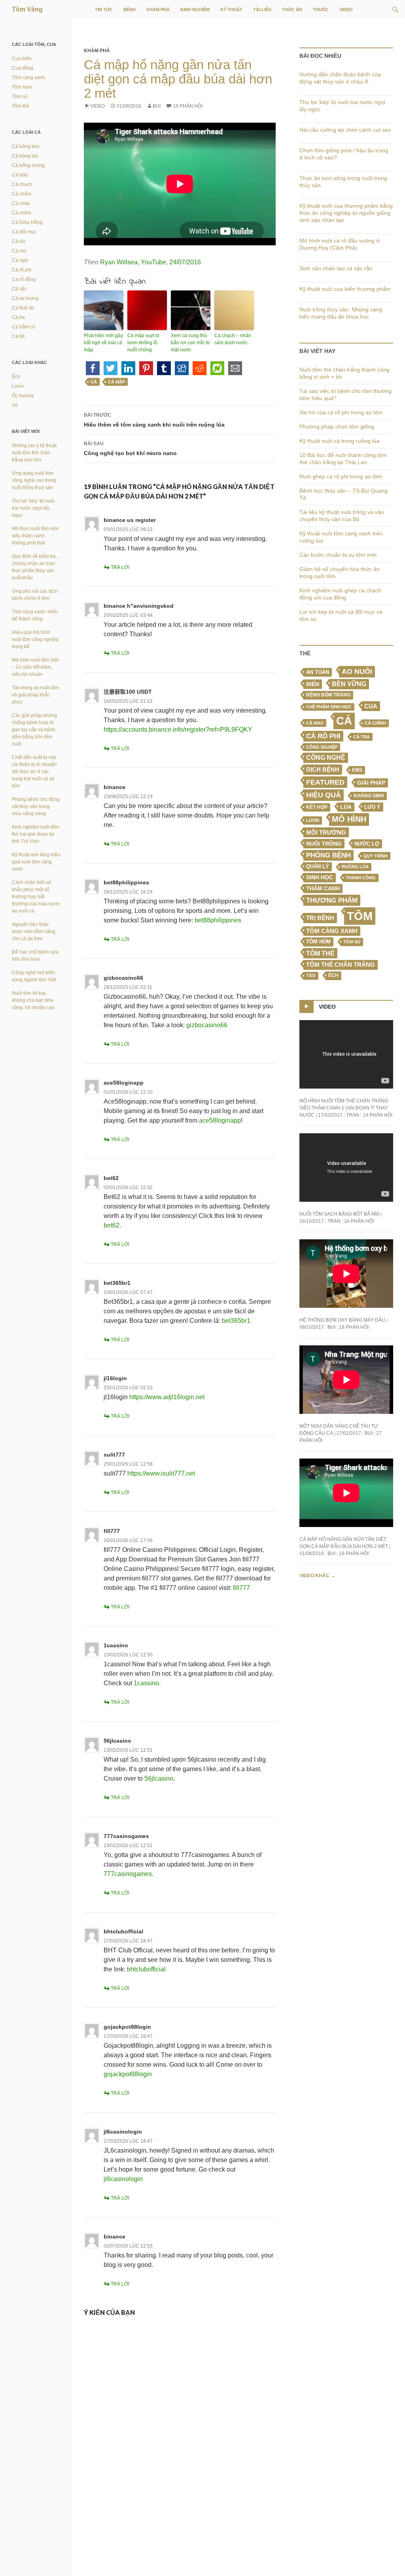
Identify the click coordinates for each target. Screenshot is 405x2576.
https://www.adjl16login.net (167, 1397)
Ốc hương (23, 396)
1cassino (116, 1645)
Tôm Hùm (318, 942)
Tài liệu (262, 9)
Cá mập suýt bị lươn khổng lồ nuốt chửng (143, 343)
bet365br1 (117, 1283)
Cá (94, 382)
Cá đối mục (24, 232)
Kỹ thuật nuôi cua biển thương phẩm (345, 289)
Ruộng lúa (355, 867)
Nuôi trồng (324, 844)
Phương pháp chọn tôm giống (337, 427)
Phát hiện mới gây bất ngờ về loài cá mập (103, 343)
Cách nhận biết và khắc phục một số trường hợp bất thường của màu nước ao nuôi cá (36, 897)
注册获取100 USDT (128, 692)
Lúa (346, 807)
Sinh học (320, 877)
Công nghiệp (322, 747)
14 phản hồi (378, 1115)
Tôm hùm (22, 87)
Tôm (360, 916)
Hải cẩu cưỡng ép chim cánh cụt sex (345, 130)
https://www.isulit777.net (161, 1473)
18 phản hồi (354, 1327)
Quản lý (318, 866)
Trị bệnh (320, 918)
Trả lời (120, 567)
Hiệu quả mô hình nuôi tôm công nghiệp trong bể (35, 639)
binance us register (130, 520)
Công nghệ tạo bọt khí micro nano (130, 449)
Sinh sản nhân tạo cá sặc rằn (336, 268)
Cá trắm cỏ (24, 327)
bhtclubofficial (123, 1931)
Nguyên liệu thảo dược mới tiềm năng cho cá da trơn (34, 931)
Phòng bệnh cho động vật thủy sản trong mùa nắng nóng (36, 806)
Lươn (313, 820)
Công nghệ (326, 758)
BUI (157, 106)
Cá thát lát (23, 308)
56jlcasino (117, 1741)
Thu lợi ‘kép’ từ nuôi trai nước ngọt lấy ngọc (33, 508)
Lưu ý (372, 807)
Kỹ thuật (231, 9)
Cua (371, 706)
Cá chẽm (22, 194)
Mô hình (349, 819)
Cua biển (22, 59)
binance (114, 787)
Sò (15, 405)
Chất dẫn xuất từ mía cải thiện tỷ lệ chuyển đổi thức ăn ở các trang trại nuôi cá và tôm (34, 772)
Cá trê (18, 336)
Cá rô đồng (24, 279)
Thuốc (321, 9)
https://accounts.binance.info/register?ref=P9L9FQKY (178, 729)
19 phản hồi (188, 106)
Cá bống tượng (28, 165)
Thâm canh (323, 889)
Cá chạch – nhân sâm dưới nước (233, 339)
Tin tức (104, 9)
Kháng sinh (369, 796)
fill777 (112, 1531)
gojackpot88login (127, 2027)
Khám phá (158, 9)
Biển (313, 684)
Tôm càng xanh (332, 931)
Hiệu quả (324, 795)
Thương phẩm (332, 900)
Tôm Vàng (27, 9)
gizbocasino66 (123, 978)
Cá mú (19, 251)
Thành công (361, 878)
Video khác (317, 1576)
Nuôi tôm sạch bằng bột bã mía (339, 1214)
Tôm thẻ (320, 953)
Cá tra (361, 737)
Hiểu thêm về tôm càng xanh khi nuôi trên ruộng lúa (154, 420)
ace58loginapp (124, 1083)
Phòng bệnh (328, 855)
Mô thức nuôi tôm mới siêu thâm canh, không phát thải (35, 536)
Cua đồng (23, 68)
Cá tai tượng (25, 298)
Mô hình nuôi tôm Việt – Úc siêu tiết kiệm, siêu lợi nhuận (35, 667)
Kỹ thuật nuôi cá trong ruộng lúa (340, 441)
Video (346, 9)
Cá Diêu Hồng (27, 222)
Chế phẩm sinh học (329, 707)
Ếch (333, 975)
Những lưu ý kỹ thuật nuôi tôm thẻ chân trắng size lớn (34, 453)
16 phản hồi (359, 1221)
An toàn (318, 672)
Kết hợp (317, 807)
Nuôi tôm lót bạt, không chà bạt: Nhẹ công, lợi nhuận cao (33, 1000)
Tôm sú (352, 942)
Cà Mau (315, 723)
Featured (325, 782)
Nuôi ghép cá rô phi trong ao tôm (341, 476)
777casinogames (126, 1836)
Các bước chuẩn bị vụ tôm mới (338, 555)
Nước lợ (367, 844)
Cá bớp (20, 175)
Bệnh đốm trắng (328, 695)
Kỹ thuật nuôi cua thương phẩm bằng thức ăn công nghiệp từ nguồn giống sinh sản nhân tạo (346, 213)
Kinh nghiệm (195, 9)
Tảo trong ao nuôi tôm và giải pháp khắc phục (35, 695)
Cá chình (375, 723)
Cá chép (21, 203)
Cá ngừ (20, 260)
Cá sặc (19, 289)
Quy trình (376, 856)
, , (150, 262)
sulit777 (114, 1455)
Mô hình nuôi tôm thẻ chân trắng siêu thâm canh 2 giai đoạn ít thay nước (344, 1108)
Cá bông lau (25, 156)
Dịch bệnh (323, 769)
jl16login (115, 1378)
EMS (357, 770)
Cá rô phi (323, 736)
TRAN (353, 1115)
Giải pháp (371, 783)
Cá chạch (22, 184)
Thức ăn (292, 9)
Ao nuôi (357, 672)
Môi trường (326, 832)
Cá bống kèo (26, 146)
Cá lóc (19, 241)
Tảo (311, 975)
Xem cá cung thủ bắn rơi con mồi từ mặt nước (190, 343)
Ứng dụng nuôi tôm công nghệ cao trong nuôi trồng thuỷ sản (34, 480)
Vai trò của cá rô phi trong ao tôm (341, 412)
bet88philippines (126, 882)
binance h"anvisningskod (139, 606)
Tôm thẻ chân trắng (341, 965)
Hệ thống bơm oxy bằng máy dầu (342, 1320)
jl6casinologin (123, 2132)
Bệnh (130, 9)
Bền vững (349, 684)
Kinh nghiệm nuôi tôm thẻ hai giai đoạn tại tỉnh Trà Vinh (35, 834)
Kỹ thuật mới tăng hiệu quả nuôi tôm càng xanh (36, 862)
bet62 (111, 1178)
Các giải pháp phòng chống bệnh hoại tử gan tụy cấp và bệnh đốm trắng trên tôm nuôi (34, 730)
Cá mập (116, 382)
